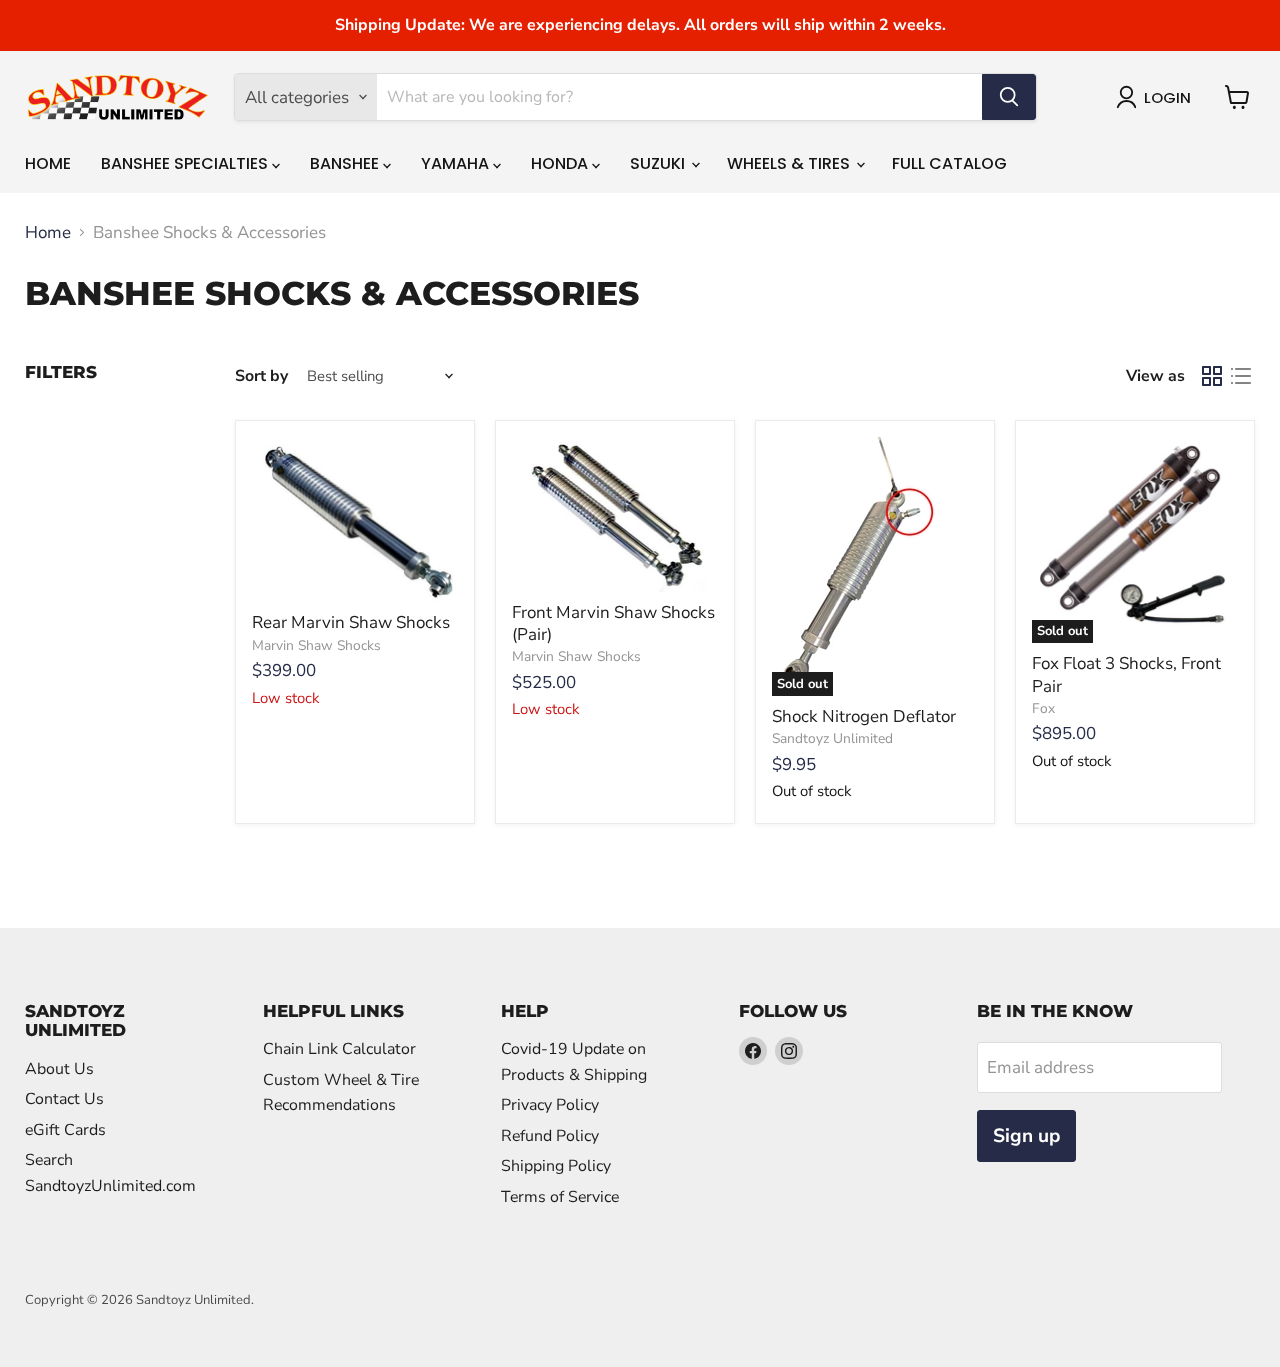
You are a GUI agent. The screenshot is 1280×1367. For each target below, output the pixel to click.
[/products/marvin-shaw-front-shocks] (615, 514)
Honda (561, 163)
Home (48, 163)
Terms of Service (560, 1197)
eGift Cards (65, 1130)
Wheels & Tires (790, 163)
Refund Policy (550, 1136)
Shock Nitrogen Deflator (864, 716)
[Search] (1009, 97)
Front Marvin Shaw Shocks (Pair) (613, 623)
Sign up (1026, 1136)
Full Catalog (949, 163)
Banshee (346, 163)
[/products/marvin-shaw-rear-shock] (355, 520)
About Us (59, 1069)
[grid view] (1212, 376)
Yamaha (457, 163)
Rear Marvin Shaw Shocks (351, 622)
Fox (1043, 708)
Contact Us (64, 1099)
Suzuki (659, 163)
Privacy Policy (550, 1105)
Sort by (261, 376)
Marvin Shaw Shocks (316, 645)
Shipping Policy (556, 1166)
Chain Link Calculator (339, 1049)
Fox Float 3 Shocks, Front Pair (1126, 674)
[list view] (1241, 376)
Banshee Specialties (186, 163)
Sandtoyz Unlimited (832, 738)
